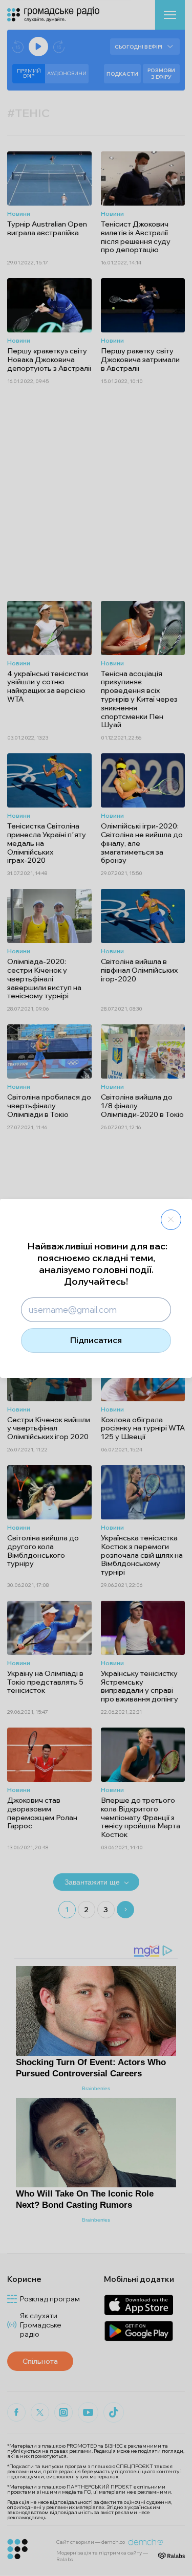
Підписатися (96, 1340)
